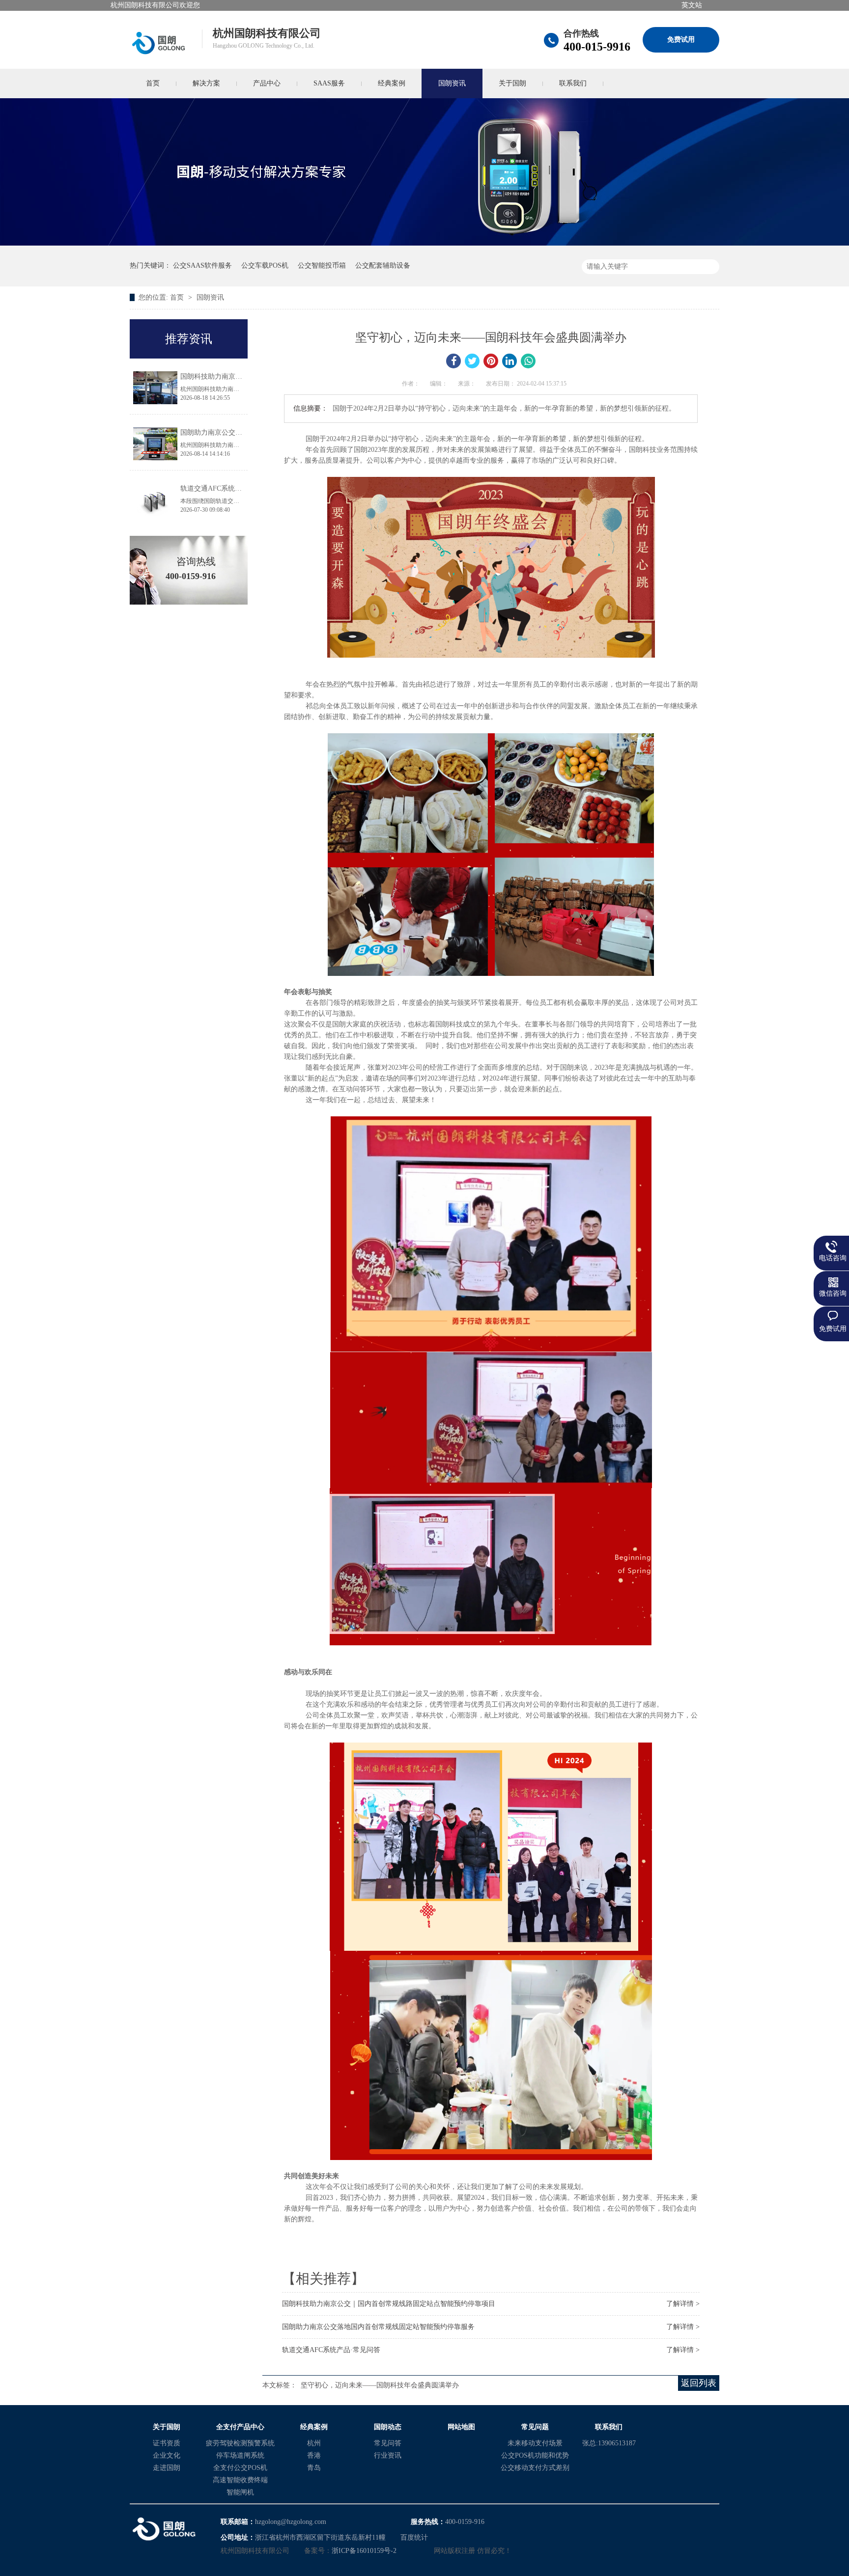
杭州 (314, 2443)
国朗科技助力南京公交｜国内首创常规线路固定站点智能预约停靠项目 (389, 2304)
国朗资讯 (452, 83)
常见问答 (388, 2443)
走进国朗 (167, 2468)
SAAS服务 (329, 83)
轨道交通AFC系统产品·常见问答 (331, 2350)
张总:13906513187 (609, 2443)
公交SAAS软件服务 (202, 265)
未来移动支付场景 (535, 2443)
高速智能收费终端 (240, 2480)
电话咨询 (833, 1258)
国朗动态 (388, 2427)
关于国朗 (512, 83)
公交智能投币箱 (322, 265)
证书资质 (167, 2443)
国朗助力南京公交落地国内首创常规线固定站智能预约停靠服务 (378, 2327)
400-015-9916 (597, 47)
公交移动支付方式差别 (535, 2468)
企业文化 (167, 2455)
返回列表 (699, 2383)
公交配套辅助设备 (383, 265)
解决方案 (206, 83)
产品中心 (267, 83)
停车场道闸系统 (240, 2455)
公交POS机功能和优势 (535, 2455)
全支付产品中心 (240, 2427)
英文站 (692, 5)
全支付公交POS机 (240, 2468)
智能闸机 (240, 2492)
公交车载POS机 (265, 265)
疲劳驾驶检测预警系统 (240, 2443)
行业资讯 (388, 2455)
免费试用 (681, 40)
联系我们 (573, 83)
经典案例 (392, 83)
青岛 (314, 2468)
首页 (153, 83)
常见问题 (535, 2427)
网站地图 (461, 2427)
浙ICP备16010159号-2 (364, 2551)
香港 (314, 2455)
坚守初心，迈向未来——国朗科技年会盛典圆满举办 (380, 2385)
